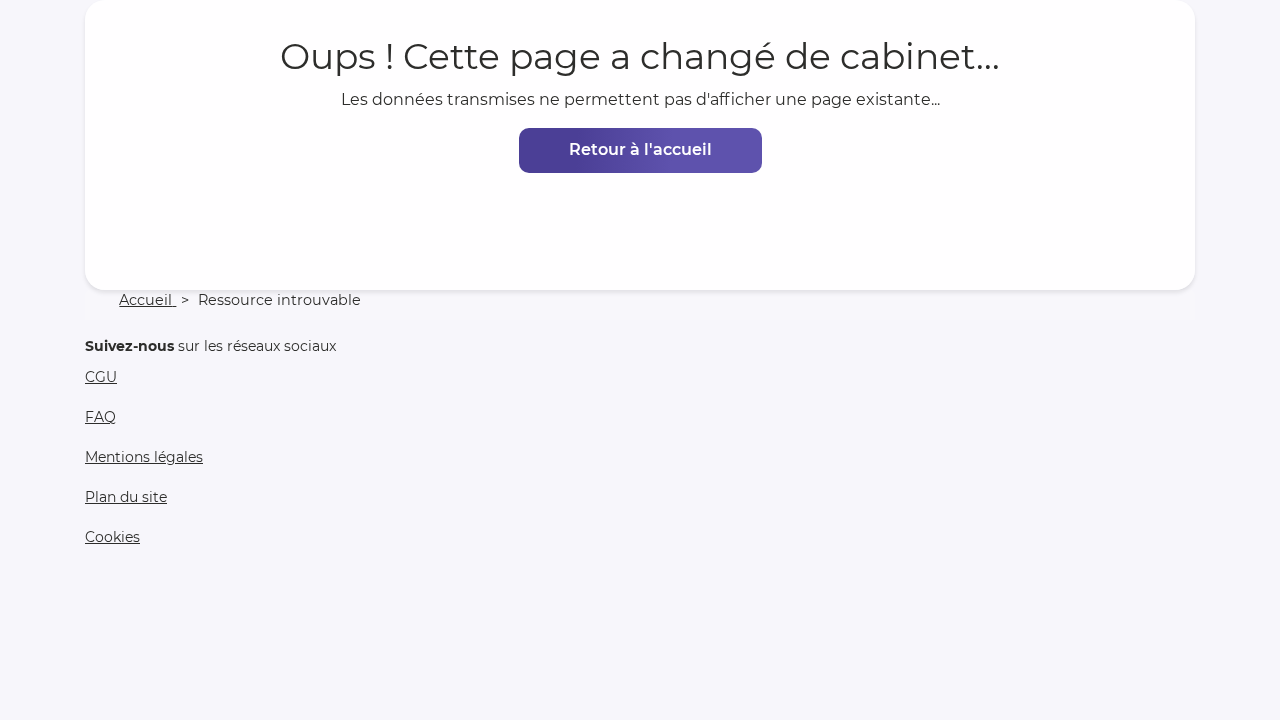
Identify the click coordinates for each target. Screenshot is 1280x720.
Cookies (112, 537)
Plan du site (126, 497)
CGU (101, 377)
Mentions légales (144, 457)
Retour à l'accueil (640, 149)
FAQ (100, 417)
